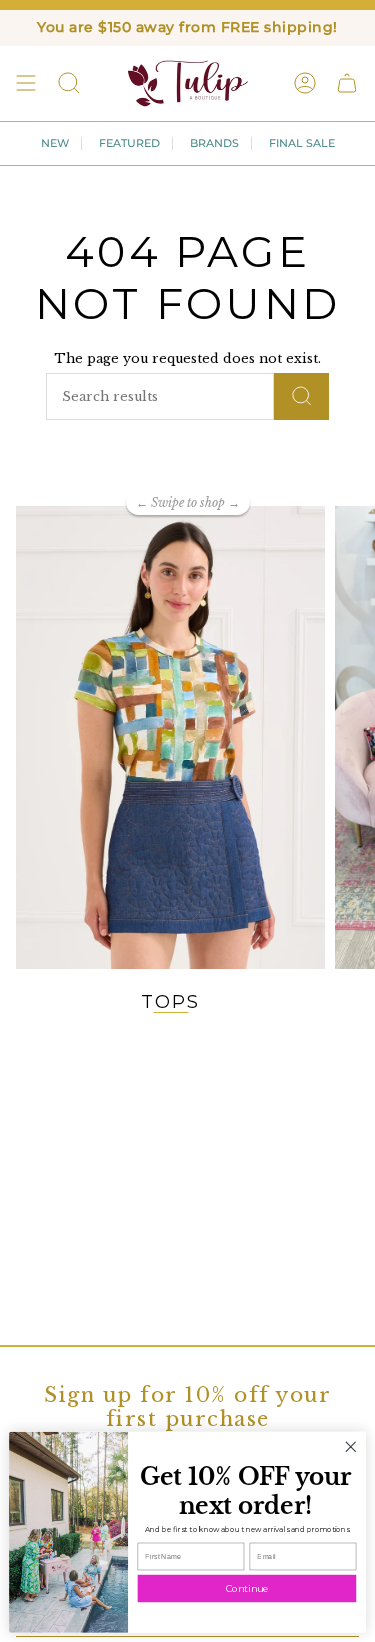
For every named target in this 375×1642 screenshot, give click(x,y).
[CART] (347, 83)
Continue (247, 1588)
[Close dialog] (350, 1446)
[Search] (301, 396)
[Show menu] (26, 83)
